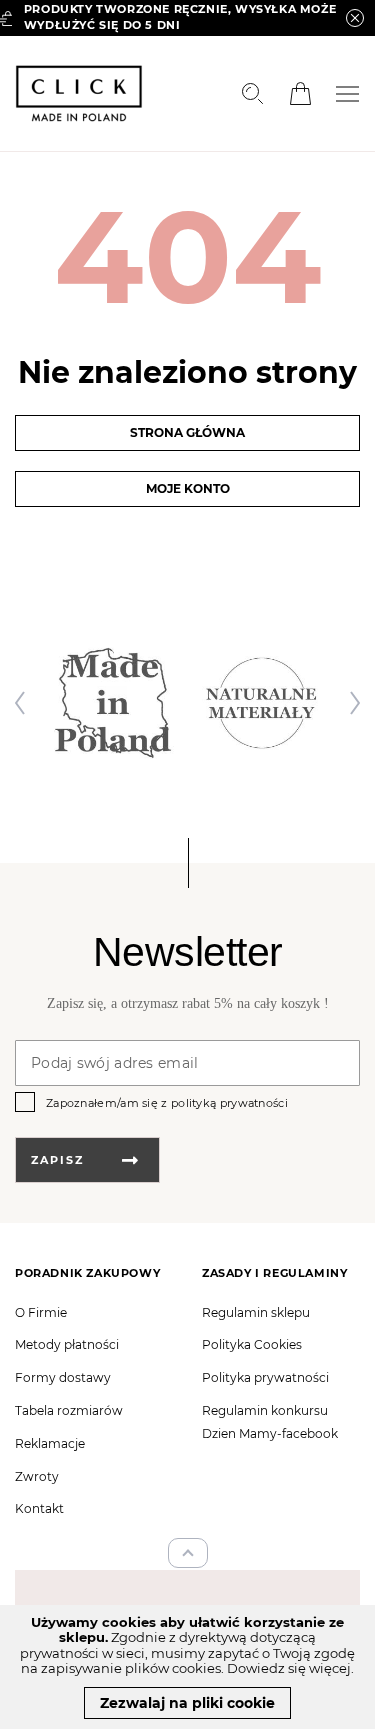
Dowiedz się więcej (289, 1668)
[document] (187, 1667)
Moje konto (188, 488)
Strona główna (187, 432)
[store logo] (79, 93)
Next (350, 703)
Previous (25, 703)
